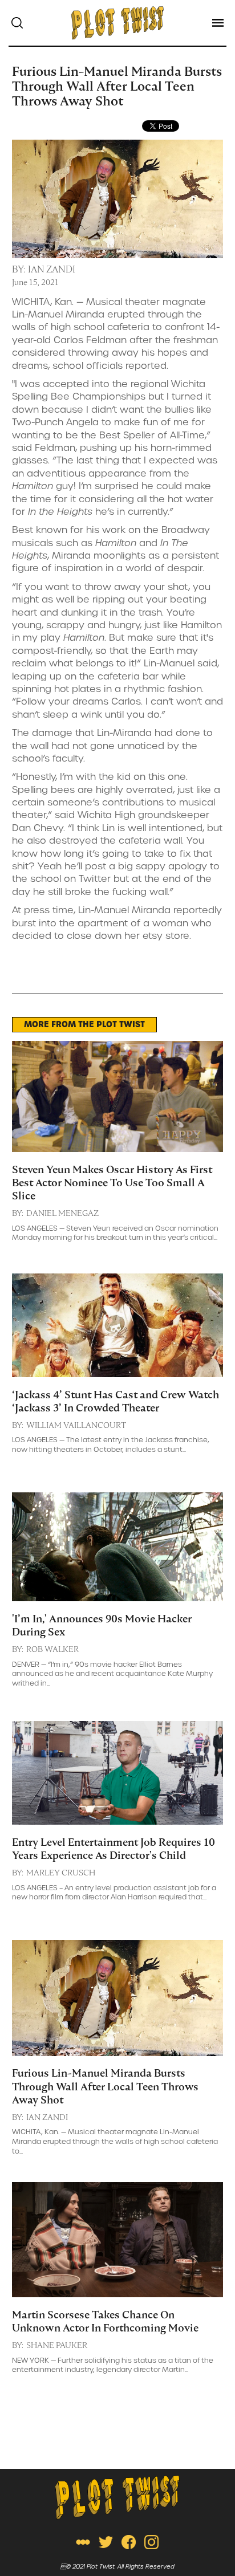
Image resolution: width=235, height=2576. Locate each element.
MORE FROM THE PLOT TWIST (84, 1024)
